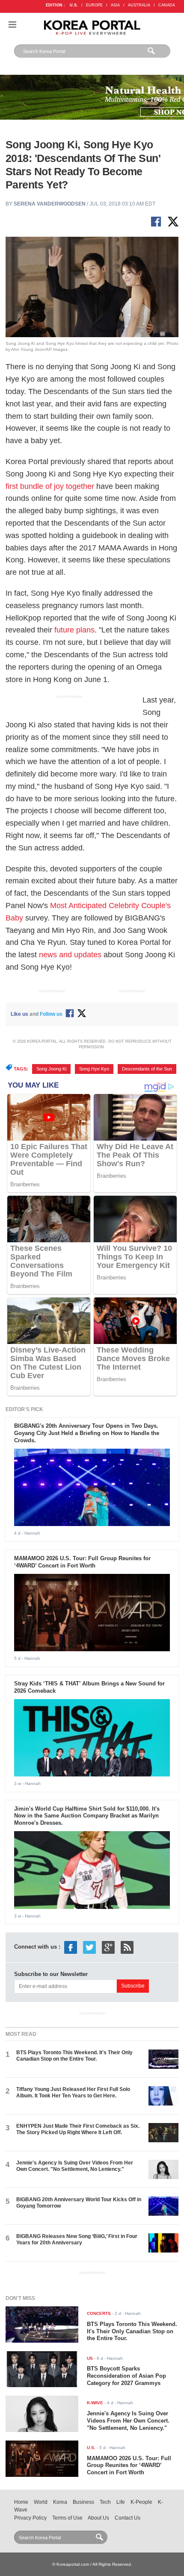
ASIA (115, 5)
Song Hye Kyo (94, 1069)
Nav (12, 25)
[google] (108, 1947)
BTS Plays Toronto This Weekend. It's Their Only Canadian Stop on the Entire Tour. (74, 2056)
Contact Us (128, 2518)
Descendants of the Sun (147, 1069)
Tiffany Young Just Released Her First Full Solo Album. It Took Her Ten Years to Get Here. (73, 2092)
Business (83, 2502)
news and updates (70, 955)
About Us (98, 2518)
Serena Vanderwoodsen (50, 204)
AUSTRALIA (139, 5)
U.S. (74, 5)
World (41, 2502)
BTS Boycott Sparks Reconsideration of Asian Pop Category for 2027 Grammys (126, 2376)
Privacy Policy (30, 2518)
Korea (60, 2502)
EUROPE (94, 5)
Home (21, 2502)
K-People (141, 2502)
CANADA (167, 5)
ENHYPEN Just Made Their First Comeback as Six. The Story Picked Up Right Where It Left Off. (78, 2129)
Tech (105, 2502)
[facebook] (71, 1947)
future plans (74, 630)
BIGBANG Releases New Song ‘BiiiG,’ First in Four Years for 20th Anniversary (77, 2239)
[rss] (127, 1947)
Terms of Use (67, 2518)
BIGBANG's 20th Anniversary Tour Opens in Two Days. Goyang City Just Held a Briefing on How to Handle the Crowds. (87, 1433)
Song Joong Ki (51, 1069)
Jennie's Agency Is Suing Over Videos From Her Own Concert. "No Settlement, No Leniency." (75, 2166)
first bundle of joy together (50, 486)
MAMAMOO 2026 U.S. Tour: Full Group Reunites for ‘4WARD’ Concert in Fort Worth (82, 1562)
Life (121, 2502)
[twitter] (89, 1947)
